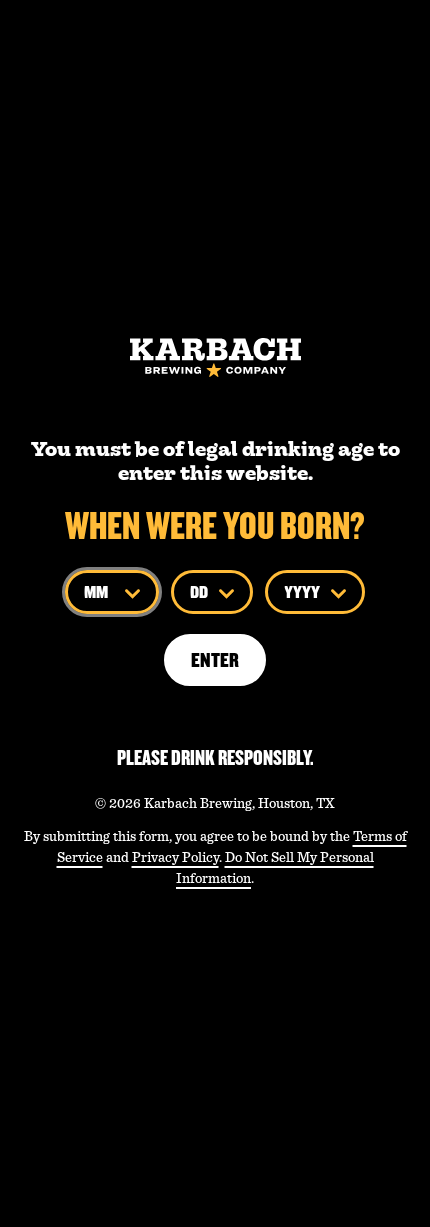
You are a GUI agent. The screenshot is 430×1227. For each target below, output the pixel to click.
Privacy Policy (175, 857)
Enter (215, 660)
